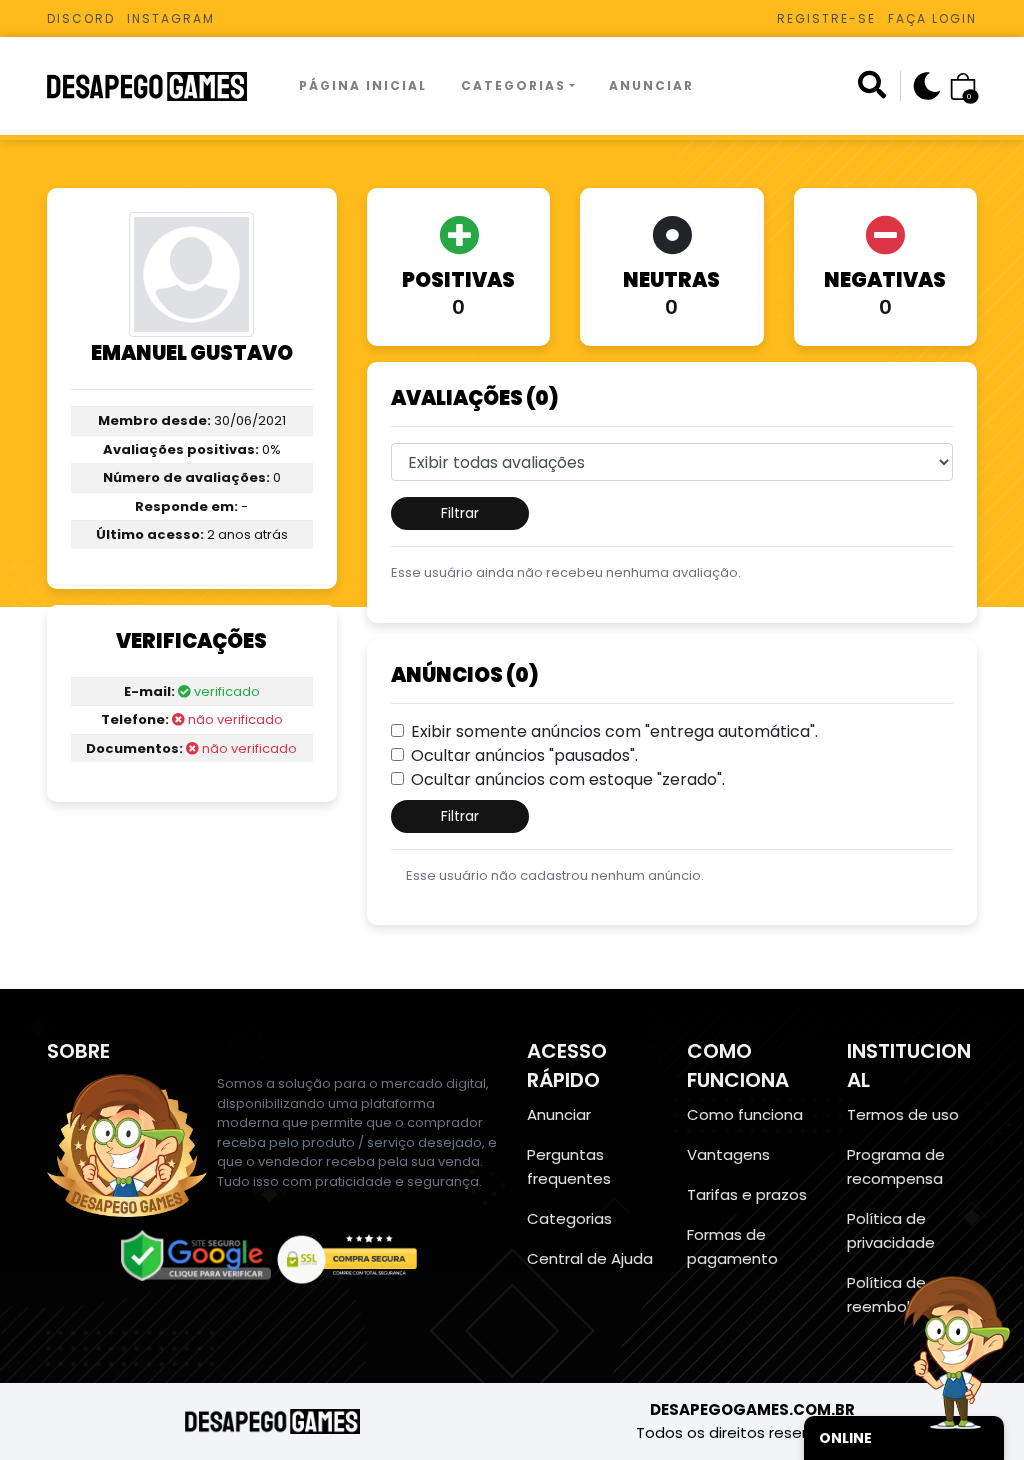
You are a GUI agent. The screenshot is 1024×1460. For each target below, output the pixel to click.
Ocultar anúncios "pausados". (524, 755)
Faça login (932, 18)
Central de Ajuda (590, 1258)
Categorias (513, 85)
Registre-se (826, 18)
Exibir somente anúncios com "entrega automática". (614, 731)
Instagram (171, 18)
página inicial (363, 85)
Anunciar (651, 85)
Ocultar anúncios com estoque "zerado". (568, 779)
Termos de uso (903, 1114)
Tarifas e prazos (747, 1194)
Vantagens (728, 1154)
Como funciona (745, 1114)
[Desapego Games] (160, 86)
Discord (81, 18)
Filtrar (460, 513)
